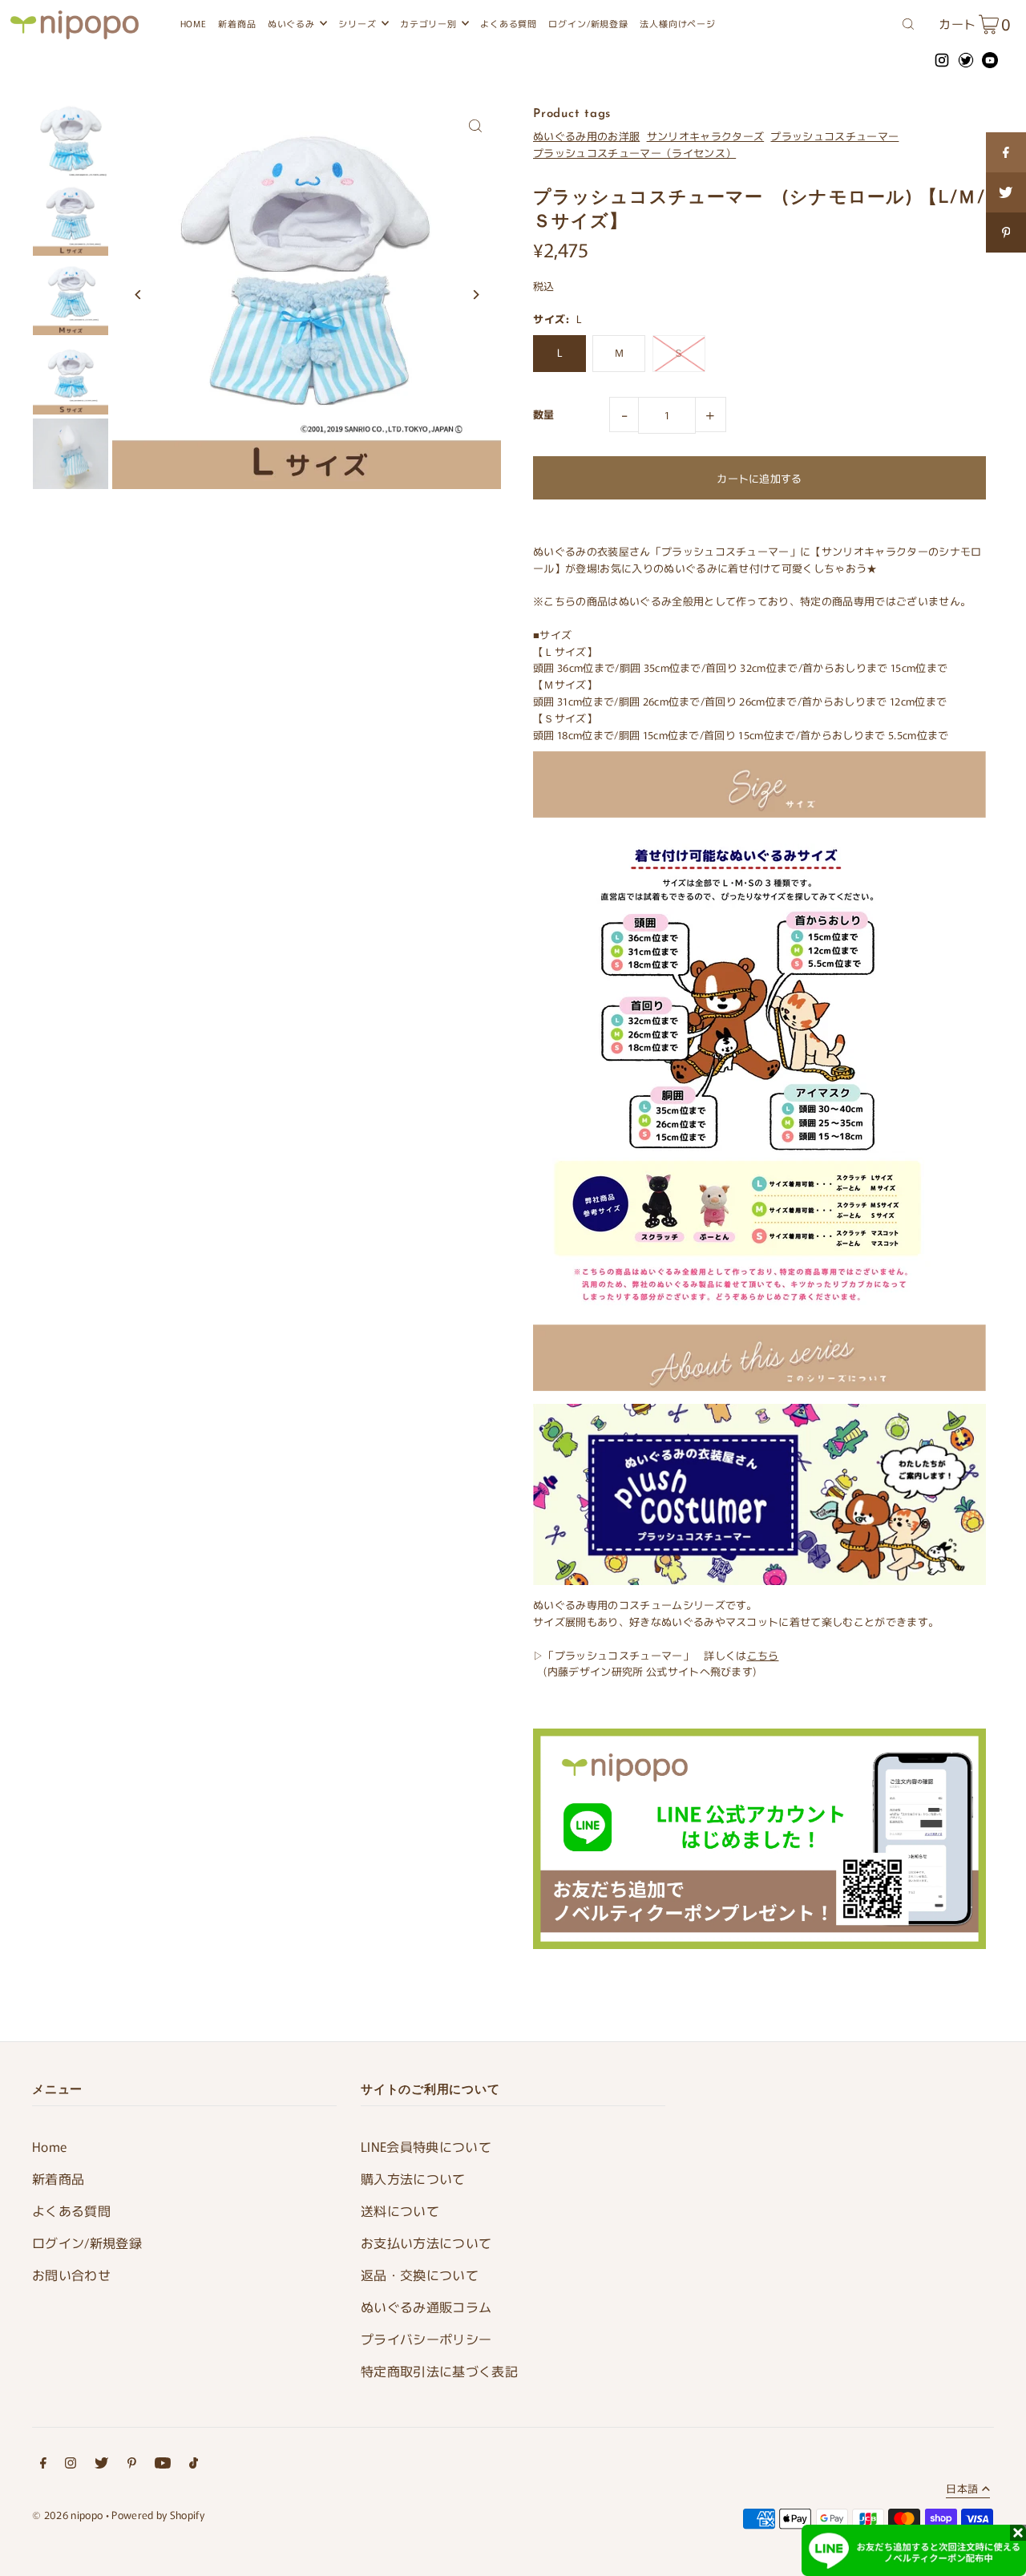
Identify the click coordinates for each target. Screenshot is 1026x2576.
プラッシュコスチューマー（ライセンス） (634, 153)
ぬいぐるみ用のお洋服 (586, 136)
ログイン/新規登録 (87, 2242)
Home (49, 2146)
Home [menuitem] (194, 23)
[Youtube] (163, 2465)
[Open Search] (908, 22)
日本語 (962, 2489)
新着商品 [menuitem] (237, 23)
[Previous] (138, 295)
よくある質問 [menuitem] (509, 23)
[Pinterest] (132, 2465)
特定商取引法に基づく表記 (439, 2371)
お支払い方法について (426, 2242)
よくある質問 (71, 2210)
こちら (763, 1655)
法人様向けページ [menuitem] (678, 23)
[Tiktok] (194, 2465)
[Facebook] (43, 2465)
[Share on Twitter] (1006, 192)
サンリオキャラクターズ (706, 136)
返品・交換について (420, 2275)
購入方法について (413, 2178)
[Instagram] (71, 2465)
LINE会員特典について (426, 2146)
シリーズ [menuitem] (357, 23)
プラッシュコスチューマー (834, 136)
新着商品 (58, 2178)
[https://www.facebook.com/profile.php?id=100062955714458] (1006, 152)
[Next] (475, 295)
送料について (400, 2210)
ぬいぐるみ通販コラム (426, 2307)
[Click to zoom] (475, 126)
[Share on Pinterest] (1006, 233)
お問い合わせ (71, 2275)
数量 (544, 414)
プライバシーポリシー (426, 2339)
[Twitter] (101, 2465)
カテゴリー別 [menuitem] (428, 23)
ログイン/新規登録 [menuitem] (588, 23)
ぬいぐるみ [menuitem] (291, 23)
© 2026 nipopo (67, 2515)
